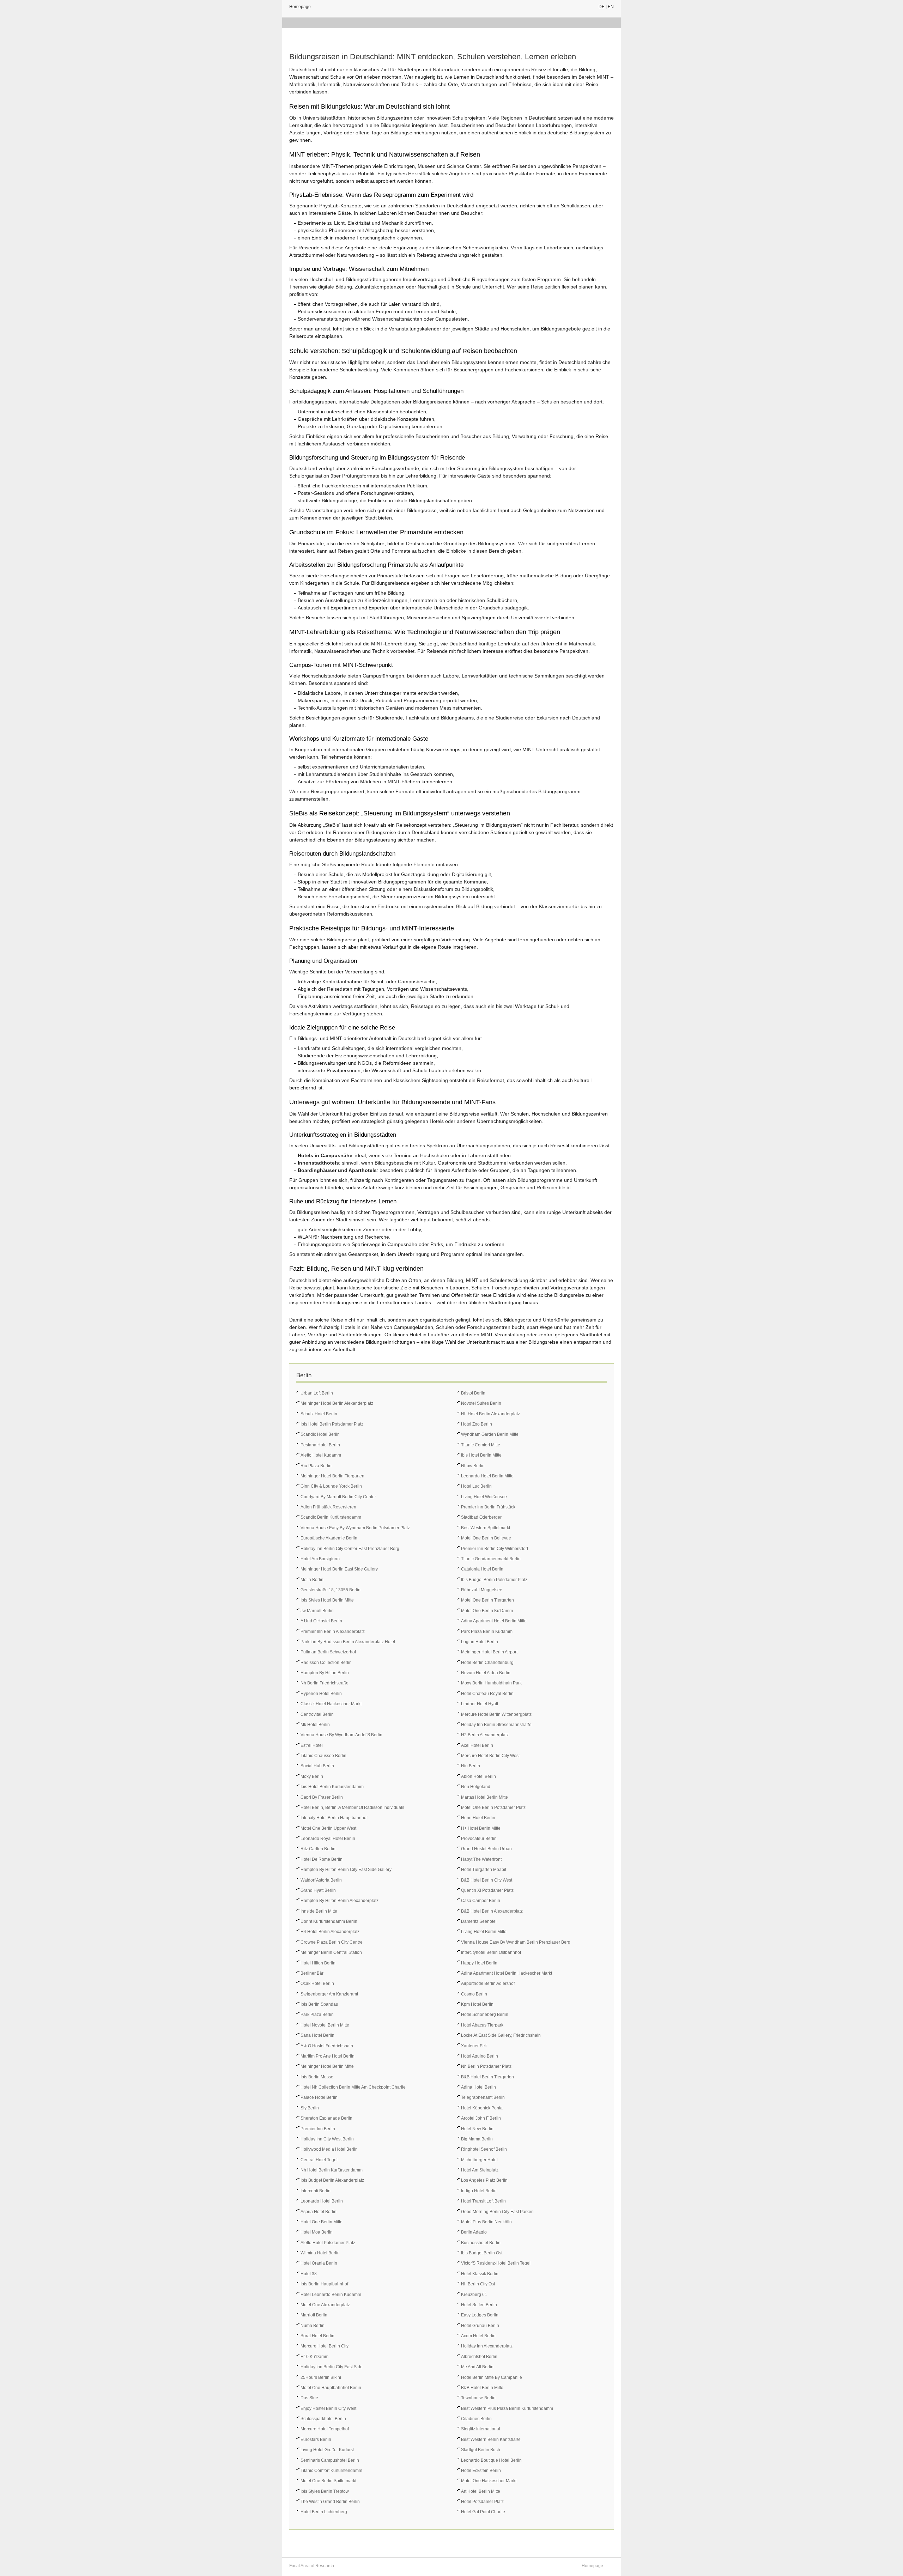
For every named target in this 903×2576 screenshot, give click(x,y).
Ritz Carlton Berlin (318, 1849)
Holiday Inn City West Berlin (327, 2139)
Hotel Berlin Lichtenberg (324, 2512)
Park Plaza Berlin (317, 2015)
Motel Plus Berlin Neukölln (486, 2222)
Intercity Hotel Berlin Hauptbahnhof (334, 1818)
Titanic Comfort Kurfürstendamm (331, 2471)
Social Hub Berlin (317, 1766)
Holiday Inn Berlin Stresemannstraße (496, 1725)
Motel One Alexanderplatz (325, 2305)
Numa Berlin (313, 2326)
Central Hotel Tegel (319, 2160)
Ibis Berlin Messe (317, 2077)
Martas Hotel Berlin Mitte (484, 1797)
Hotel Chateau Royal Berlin (487, 1694)
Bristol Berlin (473, 1393)
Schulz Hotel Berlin (319, 1414)
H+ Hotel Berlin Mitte (481, 1828)
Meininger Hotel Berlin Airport (489, 1652)
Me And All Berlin (477, 2367)
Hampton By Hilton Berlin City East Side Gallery (346, 1870)
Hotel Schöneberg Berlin (485, 2015)
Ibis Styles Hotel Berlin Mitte (327, 1600)
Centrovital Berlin (317, 1714)
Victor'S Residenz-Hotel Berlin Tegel (496, 2263)
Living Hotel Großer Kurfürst (327, 2450)
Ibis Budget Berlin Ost (482, 2253)
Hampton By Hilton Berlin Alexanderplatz (340, 1901)
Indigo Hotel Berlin (479, 2191)
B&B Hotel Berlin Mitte (482, 2388)
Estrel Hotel (312, 1745)
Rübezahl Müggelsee (482, 1590)
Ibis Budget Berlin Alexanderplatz (332, 2180)
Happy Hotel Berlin (479, 1963)
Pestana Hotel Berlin (320, 1445)
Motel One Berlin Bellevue (486, 1538)
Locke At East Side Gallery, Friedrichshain (501, 2035)
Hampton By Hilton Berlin (325, 1673)
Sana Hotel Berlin (317, 2035)
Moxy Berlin (312, 1776)
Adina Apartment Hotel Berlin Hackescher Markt (507, 1973)
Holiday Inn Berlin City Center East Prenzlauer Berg (350, 1549)
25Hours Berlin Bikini (321, 2377)
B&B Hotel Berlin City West (487, 1880)
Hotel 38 (309, 2274)
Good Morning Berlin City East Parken (497, 2212)
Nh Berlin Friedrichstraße (325, 1683)
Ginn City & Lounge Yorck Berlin (331, 1486)
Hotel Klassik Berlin (480, 2274)
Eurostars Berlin (316, 2440)
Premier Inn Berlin (318, 2129)
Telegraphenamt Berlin (483, 2097)
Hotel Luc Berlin (476, 1486)
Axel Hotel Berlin (477, 1745)
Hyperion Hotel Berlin (321, 1694)
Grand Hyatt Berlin (318, 1890)
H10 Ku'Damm (314, 2357)
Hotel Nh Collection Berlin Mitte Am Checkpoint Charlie (353, 2087)
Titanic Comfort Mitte (481, 1445)
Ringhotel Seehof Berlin (484, 2149)
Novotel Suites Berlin (481, 1403)
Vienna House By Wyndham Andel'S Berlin (341, 1735)
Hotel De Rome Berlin (322, 1859)
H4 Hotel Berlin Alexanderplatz (330, 1932)
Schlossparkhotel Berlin (323, 2419)
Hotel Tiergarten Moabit (484, 1870)
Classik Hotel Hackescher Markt (331, 1704)
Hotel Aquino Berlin (480, 2056)
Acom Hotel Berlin (478, 2336)
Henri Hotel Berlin (478, 1818)
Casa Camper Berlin (481, 1901)
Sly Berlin (310, 2108)
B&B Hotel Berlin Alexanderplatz (492, 1911)
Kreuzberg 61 (474, 2295)
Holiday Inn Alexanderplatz (487, 2346)
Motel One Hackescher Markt (489, 2481)
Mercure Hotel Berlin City (325, 2346)
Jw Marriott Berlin (317, 1611)
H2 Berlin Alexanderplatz (485, 1735)
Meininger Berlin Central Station (331, 1952)
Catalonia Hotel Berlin (482, 1569)
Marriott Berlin (314, 2315)
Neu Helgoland (476, 1787)
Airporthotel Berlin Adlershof (488, 1983)
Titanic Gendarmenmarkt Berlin (491, 1559)
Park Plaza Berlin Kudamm (487, 1632)
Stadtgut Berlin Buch (481, 2450)
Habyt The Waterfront (481, 1859)
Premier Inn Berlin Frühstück (488, 1507)
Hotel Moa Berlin (317, 2232)
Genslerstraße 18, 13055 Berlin (331, 1590)
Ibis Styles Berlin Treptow (325, 2491)
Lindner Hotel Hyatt (480, 1704)
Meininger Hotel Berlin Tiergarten (332, 1476)
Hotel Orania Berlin (319, 2263)
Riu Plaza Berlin (316, 1466)
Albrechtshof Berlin (479, 2357)
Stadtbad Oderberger (481, 1517)
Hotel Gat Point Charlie (483, 2512)
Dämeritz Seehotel (479, 1921)
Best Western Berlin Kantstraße (491, 2440)
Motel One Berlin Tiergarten (487, 1600)
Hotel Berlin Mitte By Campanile (492, 2377)
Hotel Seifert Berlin (479, 2305)
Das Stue (309, 2398)
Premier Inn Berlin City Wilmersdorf (495, 1549)
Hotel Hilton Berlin (318, 1963)
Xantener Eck (474, 2046)
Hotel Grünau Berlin (480, 2326)
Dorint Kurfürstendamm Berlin (329, 1921)
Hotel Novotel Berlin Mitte (325, 2025)
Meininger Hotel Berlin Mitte (327, 2066)
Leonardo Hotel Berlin (322, 2201)
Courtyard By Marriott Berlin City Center (338, 1497)
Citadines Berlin (476, 2419)
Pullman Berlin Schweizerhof (328, 1652)
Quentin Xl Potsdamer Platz (487, 1890)
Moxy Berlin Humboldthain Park (491, 1683)
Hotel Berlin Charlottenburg (487, 1663)
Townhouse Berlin (478, 2398)
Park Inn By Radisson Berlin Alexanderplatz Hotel (348, 1642)
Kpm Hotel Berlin (477, 2004)
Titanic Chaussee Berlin (323, 1756)
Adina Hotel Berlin (478, 2087)
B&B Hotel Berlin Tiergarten (487, 2077)
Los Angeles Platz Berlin (484, 2180)
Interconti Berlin (316, 2191)
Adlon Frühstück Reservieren (328, 1507)
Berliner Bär (312, 1973)
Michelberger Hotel (479, 2160)
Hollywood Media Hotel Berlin (329, 2149)
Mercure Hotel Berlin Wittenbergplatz (496, 1714)
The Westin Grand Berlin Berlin (330, 2502)
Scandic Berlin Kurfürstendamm (331, 1517)
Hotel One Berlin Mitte (322, 2222)
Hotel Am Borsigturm (320, 1559)
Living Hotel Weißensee (484, 1497)
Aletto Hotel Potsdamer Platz (328, 2243)
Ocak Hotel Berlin (317, 1983)
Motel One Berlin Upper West (328, 1828)
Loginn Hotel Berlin (480, 1642)
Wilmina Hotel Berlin (320, 2253)
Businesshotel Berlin (481, 2243)
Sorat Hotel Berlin (317, 2336)
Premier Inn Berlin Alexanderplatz (333, 1632)
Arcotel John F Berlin (481, 2118)
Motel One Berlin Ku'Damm (487, 1611)
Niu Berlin (471, 1766)
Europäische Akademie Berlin (329, 1538)
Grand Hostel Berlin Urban (486, 1849)
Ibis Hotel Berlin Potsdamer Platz (332, 1424)
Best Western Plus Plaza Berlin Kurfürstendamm (507, 2408)
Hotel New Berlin (477, 2129)
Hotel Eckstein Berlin (481, 2471)
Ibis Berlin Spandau (319, 2004)
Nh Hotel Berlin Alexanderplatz (490, 1414)
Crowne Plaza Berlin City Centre (332, 1942)
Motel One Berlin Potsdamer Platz (493, 1808)
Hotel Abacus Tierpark (482, 2025)
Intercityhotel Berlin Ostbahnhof (491, 1952)
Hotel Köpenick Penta (482, 2108)
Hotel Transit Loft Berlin (483, 2201)
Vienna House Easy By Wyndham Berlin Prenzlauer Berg (516, 1942)
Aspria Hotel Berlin (319, 2212)
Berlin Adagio (474, 2232)
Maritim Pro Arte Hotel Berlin (328, 2056)
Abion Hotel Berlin (478, 1776)
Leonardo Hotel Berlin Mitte (487, 1476)
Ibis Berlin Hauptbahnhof (324, 2284)
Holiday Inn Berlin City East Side (332, 2367)
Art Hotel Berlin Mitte (481, 2491)
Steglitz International (481, 2429)
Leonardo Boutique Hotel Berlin (491, 2460)
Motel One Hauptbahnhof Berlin (331, 2388)
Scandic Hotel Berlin (320, 1434)
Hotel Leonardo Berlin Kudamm (331, 2295)
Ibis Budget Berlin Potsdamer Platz (494, 1580)
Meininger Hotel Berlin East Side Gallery (339, 1569)
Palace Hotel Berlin (319, 2097)
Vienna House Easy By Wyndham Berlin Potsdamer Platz (355, 1528)
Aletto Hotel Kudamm (321, 1455)
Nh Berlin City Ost (478, 2284)
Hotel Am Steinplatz (480, 2170)
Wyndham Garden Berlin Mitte (490, 1434)
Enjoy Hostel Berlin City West (328, 2408)
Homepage (300, 7)
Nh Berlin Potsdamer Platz (486, 2066)
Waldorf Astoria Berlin (321, 1880)
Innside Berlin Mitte (319, 1911)
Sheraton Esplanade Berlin (326, 2118)
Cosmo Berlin (474, 1994)
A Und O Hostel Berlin (321, 1621)
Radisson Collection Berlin (326, 1663)
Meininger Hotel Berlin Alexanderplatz (337, 1403)
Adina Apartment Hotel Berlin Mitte (494, 1621)
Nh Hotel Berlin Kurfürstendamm (332, 2170)
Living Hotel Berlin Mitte (484, 1932)
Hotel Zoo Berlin (477, 1424)
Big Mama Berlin (477, 2139)
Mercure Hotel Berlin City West (490, 1756)
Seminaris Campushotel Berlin (330, 2460)
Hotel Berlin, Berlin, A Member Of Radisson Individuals (352, 1808)
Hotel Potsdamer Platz (482, 2502)
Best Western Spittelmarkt (486, 1528)
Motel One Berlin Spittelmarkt (328, 2481)
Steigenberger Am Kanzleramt (329, 1994)
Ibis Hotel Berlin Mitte (481, 1455)
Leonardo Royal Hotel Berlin (328, 1839)
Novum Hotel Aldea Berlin (486, 1673)
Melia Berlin (312, 1580)
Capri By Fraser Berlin (322, 1797)
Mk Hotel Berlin (315, 1725)
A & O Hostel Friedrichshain (327, 2046)
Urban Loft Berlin (317, 1393)
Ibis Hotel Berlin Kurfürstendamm (332, 1787)
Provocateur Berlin (479, 1839)
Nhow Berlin (473, 1466)
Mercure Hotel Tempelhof (325, 2429)
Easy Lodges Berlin (480, 2315)
